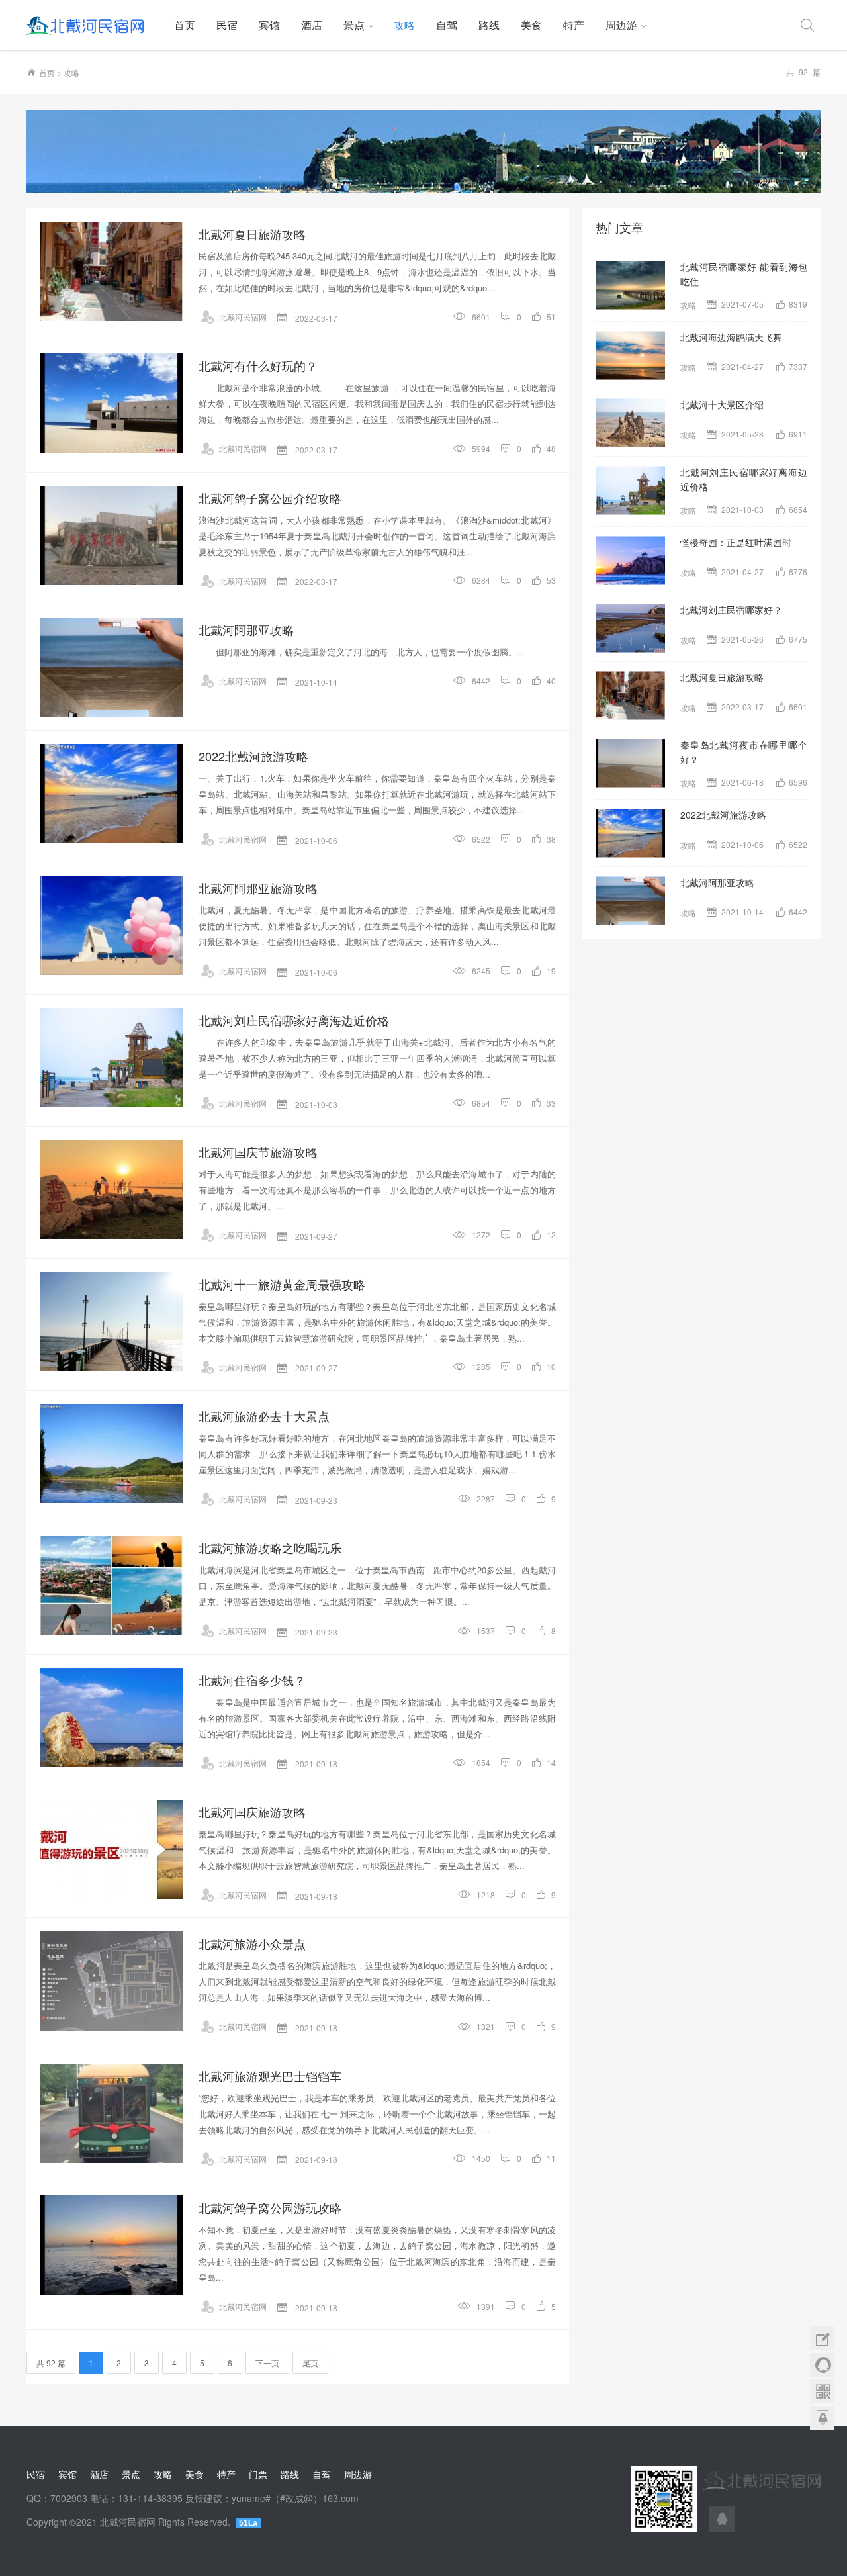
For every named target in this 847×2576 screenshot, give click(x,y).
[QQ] (722, 2519)
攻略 (404, 25)
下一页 (267, 2363)
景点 (354, 25)
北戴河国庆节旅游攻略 (258, 1152)
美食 (531, 25)
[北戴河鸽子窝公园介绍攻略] (111, 535)
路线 (489, 25)
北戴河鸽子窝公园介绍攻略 (270, 498)
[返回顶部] (822, 2418)
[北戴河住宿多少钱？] (111, 1718)
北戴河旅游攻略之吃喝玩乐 (270, 1547)
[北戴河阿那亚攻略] (111, 667)
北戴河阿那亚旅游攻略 (258, 888)
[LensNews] (423, 151)
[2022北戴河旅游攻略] (111, 794)
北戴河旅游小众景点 (252, 1943)
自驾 (447, 25)
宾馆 (269, 25)
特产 (574, 25)
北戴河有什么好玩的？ (258, 365)
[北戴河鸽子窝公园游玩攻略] (111, 2245)
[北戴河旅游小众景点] (111, 1981)
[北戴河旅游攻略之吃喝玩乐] (111, 1585)
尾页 (310, 2363)
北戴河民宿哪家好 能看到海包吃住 (744, 274)
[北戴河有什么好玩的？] (111, 403)
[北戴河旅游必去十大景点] (111, 1453)
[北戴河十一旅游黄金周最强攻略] (111, 1322)
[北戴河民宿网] (95, 25)
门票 (258, 2474)
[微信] (822, 2391)
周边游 (621, 25)
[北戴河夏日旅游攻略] (111, 271)
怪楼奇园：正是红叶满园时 (736, 542)
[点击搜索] (807, 25)
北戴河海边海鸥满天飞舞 (731, 337)
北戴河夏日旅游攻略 (252, 234)
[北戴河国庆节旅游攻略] (111, 1189)
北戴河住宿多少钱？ (252, 1680)
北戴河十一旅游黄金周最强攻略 (282, 1284)
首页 (185, 25)
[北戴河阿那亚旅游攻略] (111, 925)
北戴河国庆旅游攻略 (252, 1812)
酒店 (312, 25)
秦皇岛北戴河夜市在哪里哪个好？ (744, 752)
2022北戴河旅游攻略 (253, 756)
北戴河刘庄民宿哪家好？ (731, 610)
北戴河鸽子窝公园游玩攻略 (270, 2207)
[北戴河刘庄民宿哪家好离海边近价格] (111, 1058)
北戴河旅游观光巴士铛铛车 (270, 2076)
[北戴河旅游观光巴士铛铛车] (111, 2113)
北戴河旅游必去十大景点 (264, 1416)
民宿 (227, 25)
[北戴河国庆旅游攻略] (111, 1849)
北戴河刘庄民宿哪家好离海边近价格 (294, 1020)
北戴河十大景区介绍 (722, 404)
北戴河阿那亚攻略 (246, 629)
